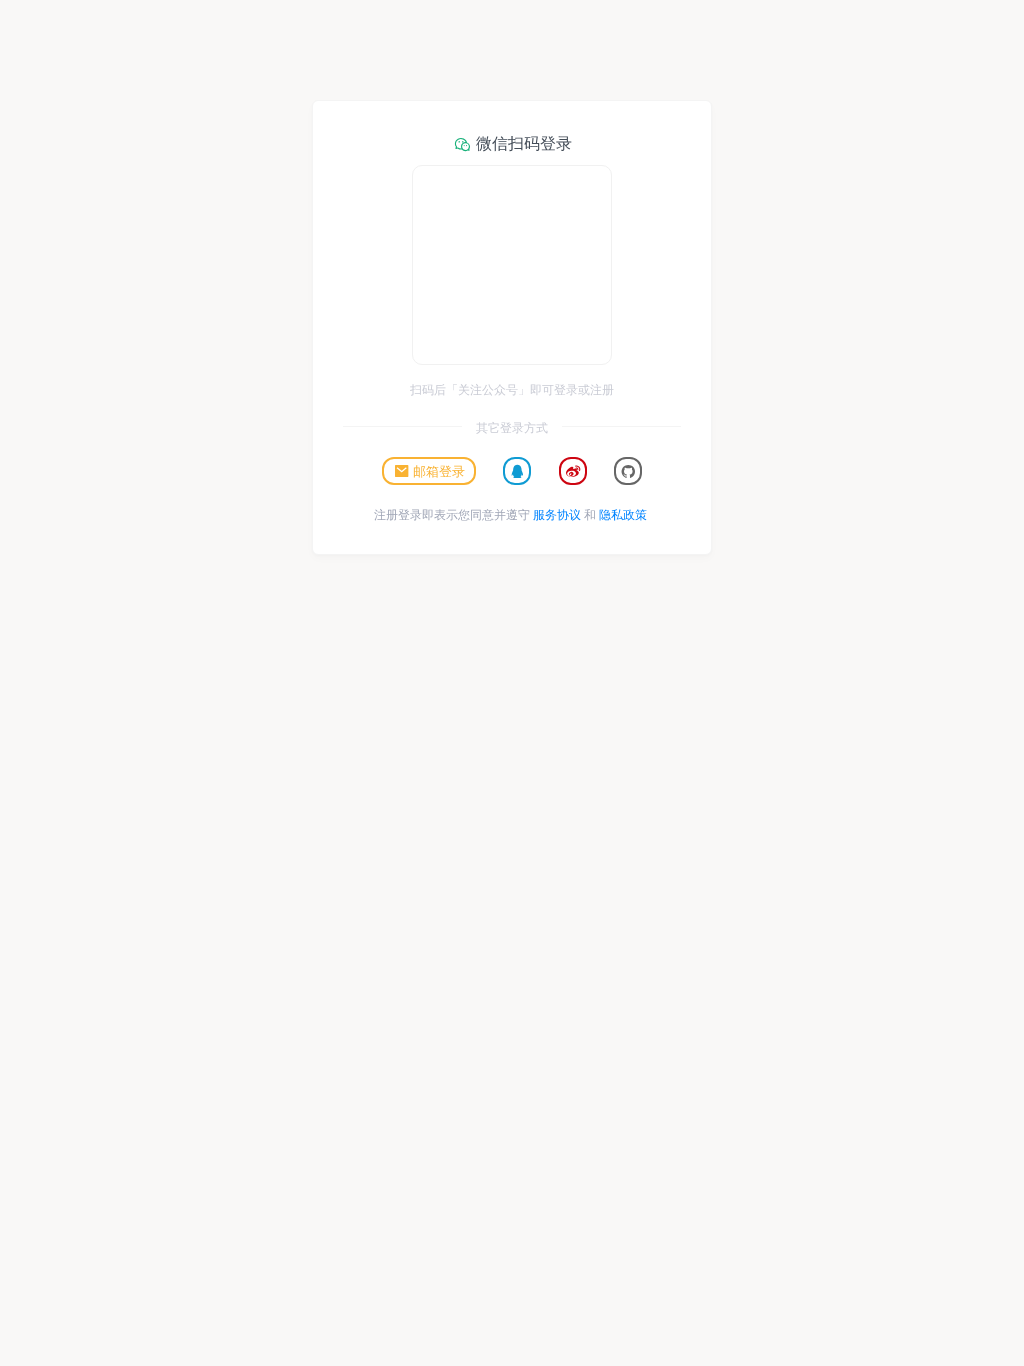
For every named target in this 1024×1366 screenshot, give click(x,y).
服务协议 (557, 513)
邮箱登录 (439, 470)
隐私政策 (623, 513)
